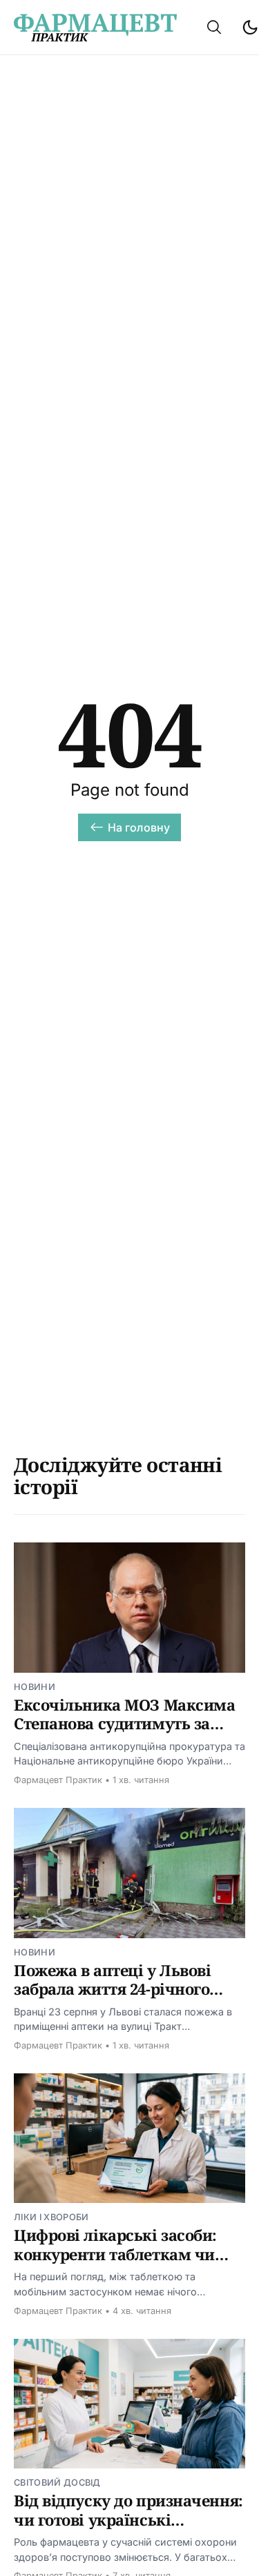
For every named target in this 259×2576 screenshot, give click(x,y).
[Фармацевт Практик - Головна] (95, 28)
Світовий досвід (57, 2483)
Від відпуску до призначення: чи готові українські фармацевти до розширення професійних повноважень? (128, 2529)
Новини (35, 1687)
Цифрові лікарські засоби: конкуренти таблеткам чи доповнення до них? (115, 2254)
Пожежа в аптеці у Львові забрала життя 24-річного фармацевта (112, 1989)
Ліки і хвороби (51, 2217)
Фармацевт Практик (58, 1780)
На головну (139, 827)
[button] (214, 27)
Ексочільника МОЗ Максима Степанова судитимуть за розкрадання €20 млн (124, 1723)
